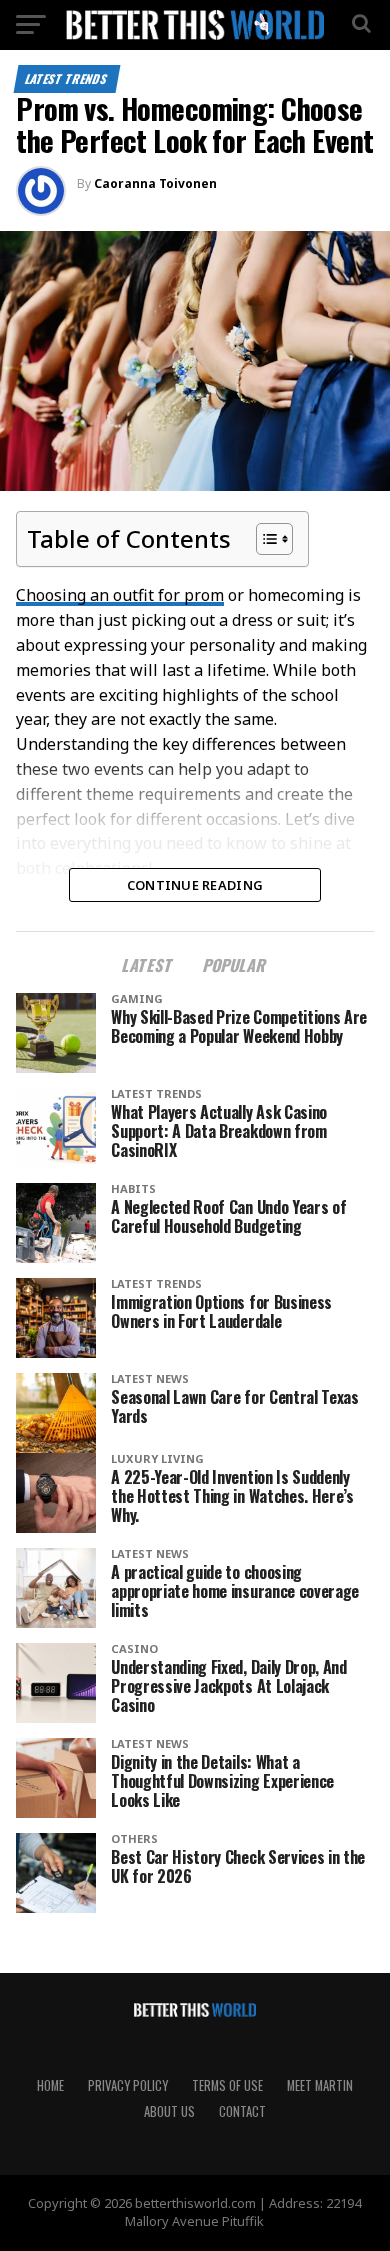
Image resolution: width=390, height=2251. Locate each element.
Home (50, 2085)
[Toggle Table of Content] (264, 539)
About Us (169, 2111)
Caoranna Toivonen (155, 183)
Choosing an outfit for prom (120, 595)
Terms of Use (227, 2085)
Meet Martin (320, 2085)
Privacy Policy (128, 2085)
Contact (242, 2111)
